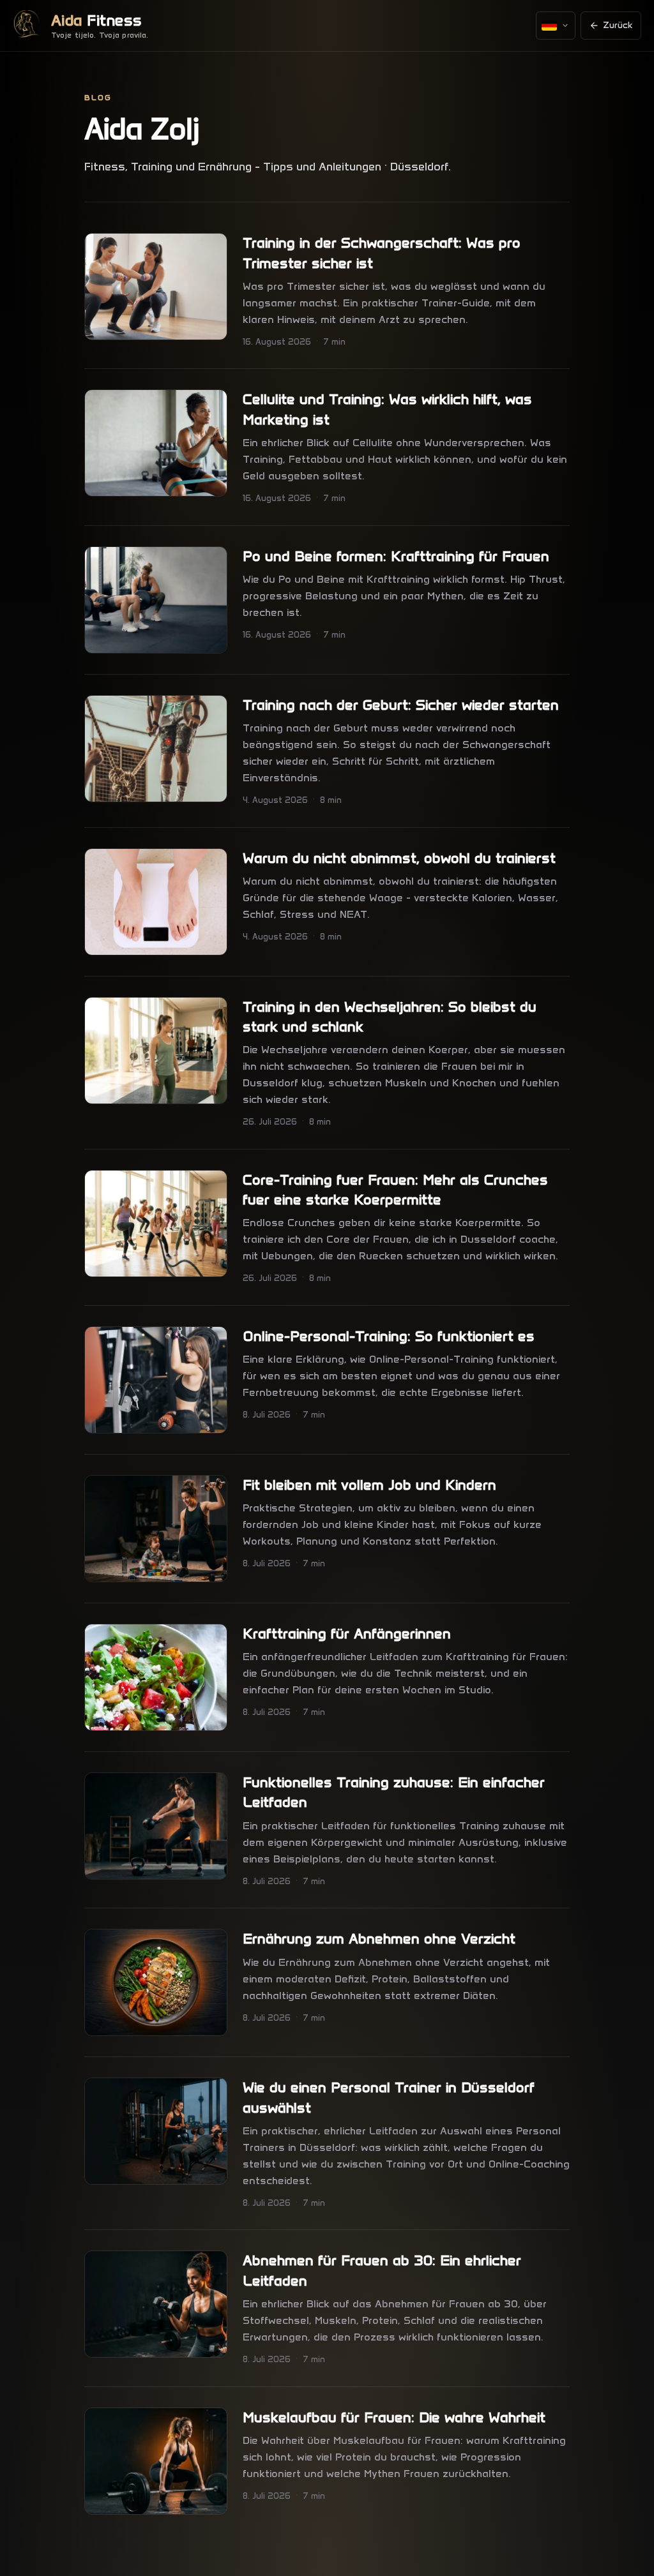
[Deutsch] (556, 26)
